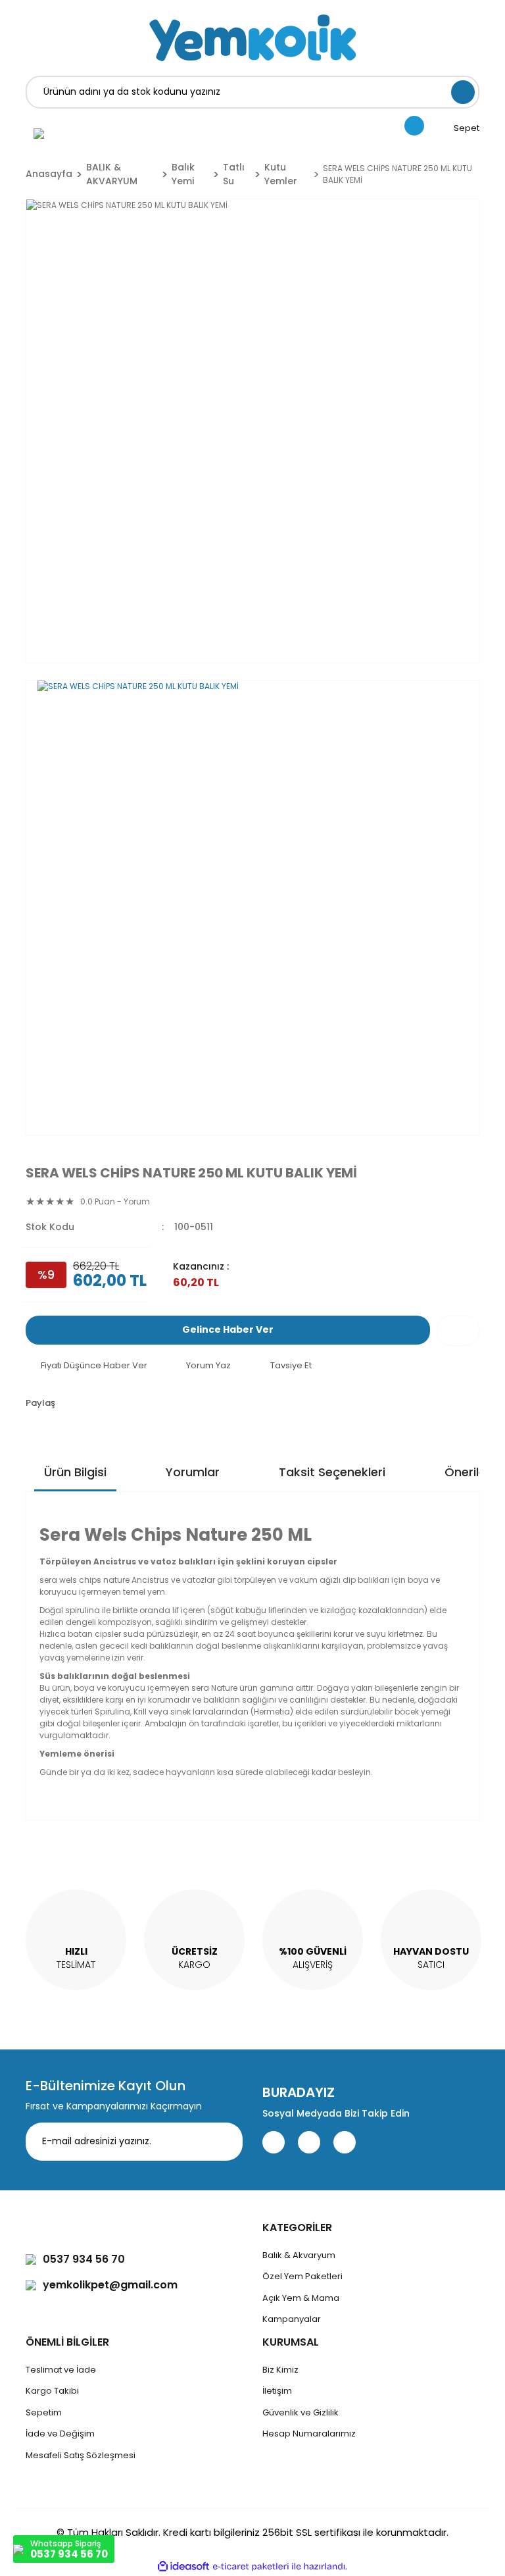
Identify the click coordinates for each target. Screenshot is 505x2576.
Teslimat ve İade (61, 2370)
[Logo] (252, 38)
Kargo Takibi (52, 2391)
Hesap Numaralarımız (309, 2434)
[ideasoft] (183, 2566)
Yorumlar (193, 1472)
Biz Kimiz (280, 2370)
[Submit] (223, 2142)
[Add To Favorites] (458, 1331)
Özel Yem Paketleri (302, 2276)
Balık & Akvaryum (299, 2255)
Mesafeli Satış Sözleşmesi (81, 2455)
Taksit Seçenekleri (332, 1472)
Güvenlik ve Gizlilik (301, 2412)
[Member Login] (39, 133)
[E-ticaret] (251, 2567)
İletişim (277, 2391)
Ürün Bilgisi (75, 1472)
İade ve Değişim (60, 2434)
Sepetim (44, 2412)
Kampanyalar (292, 2319)
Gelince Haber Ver (228, 1329)
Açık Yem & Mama (301, 2298)
